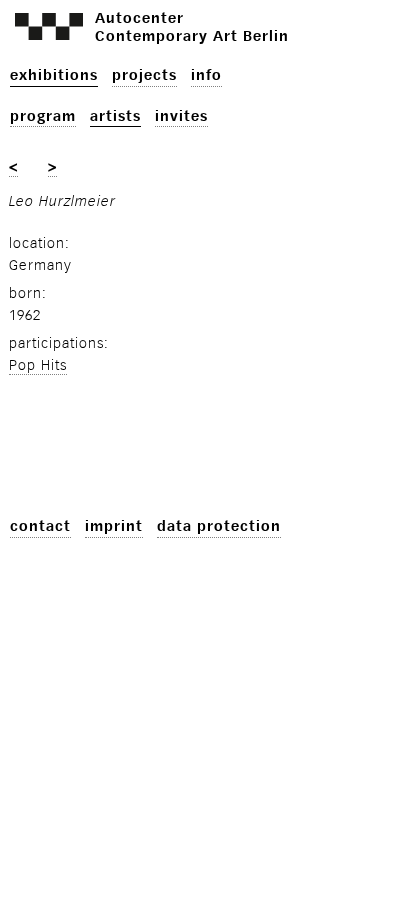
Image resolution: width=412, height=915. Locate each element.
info (206, 75)
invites (181, 116)
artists (115, 116)
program (43, 116)
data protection (219, 526)
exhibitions (54, 75)
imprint (114, 526)
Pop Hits (38, 365)
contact (40, 526)
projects (144, 75)
